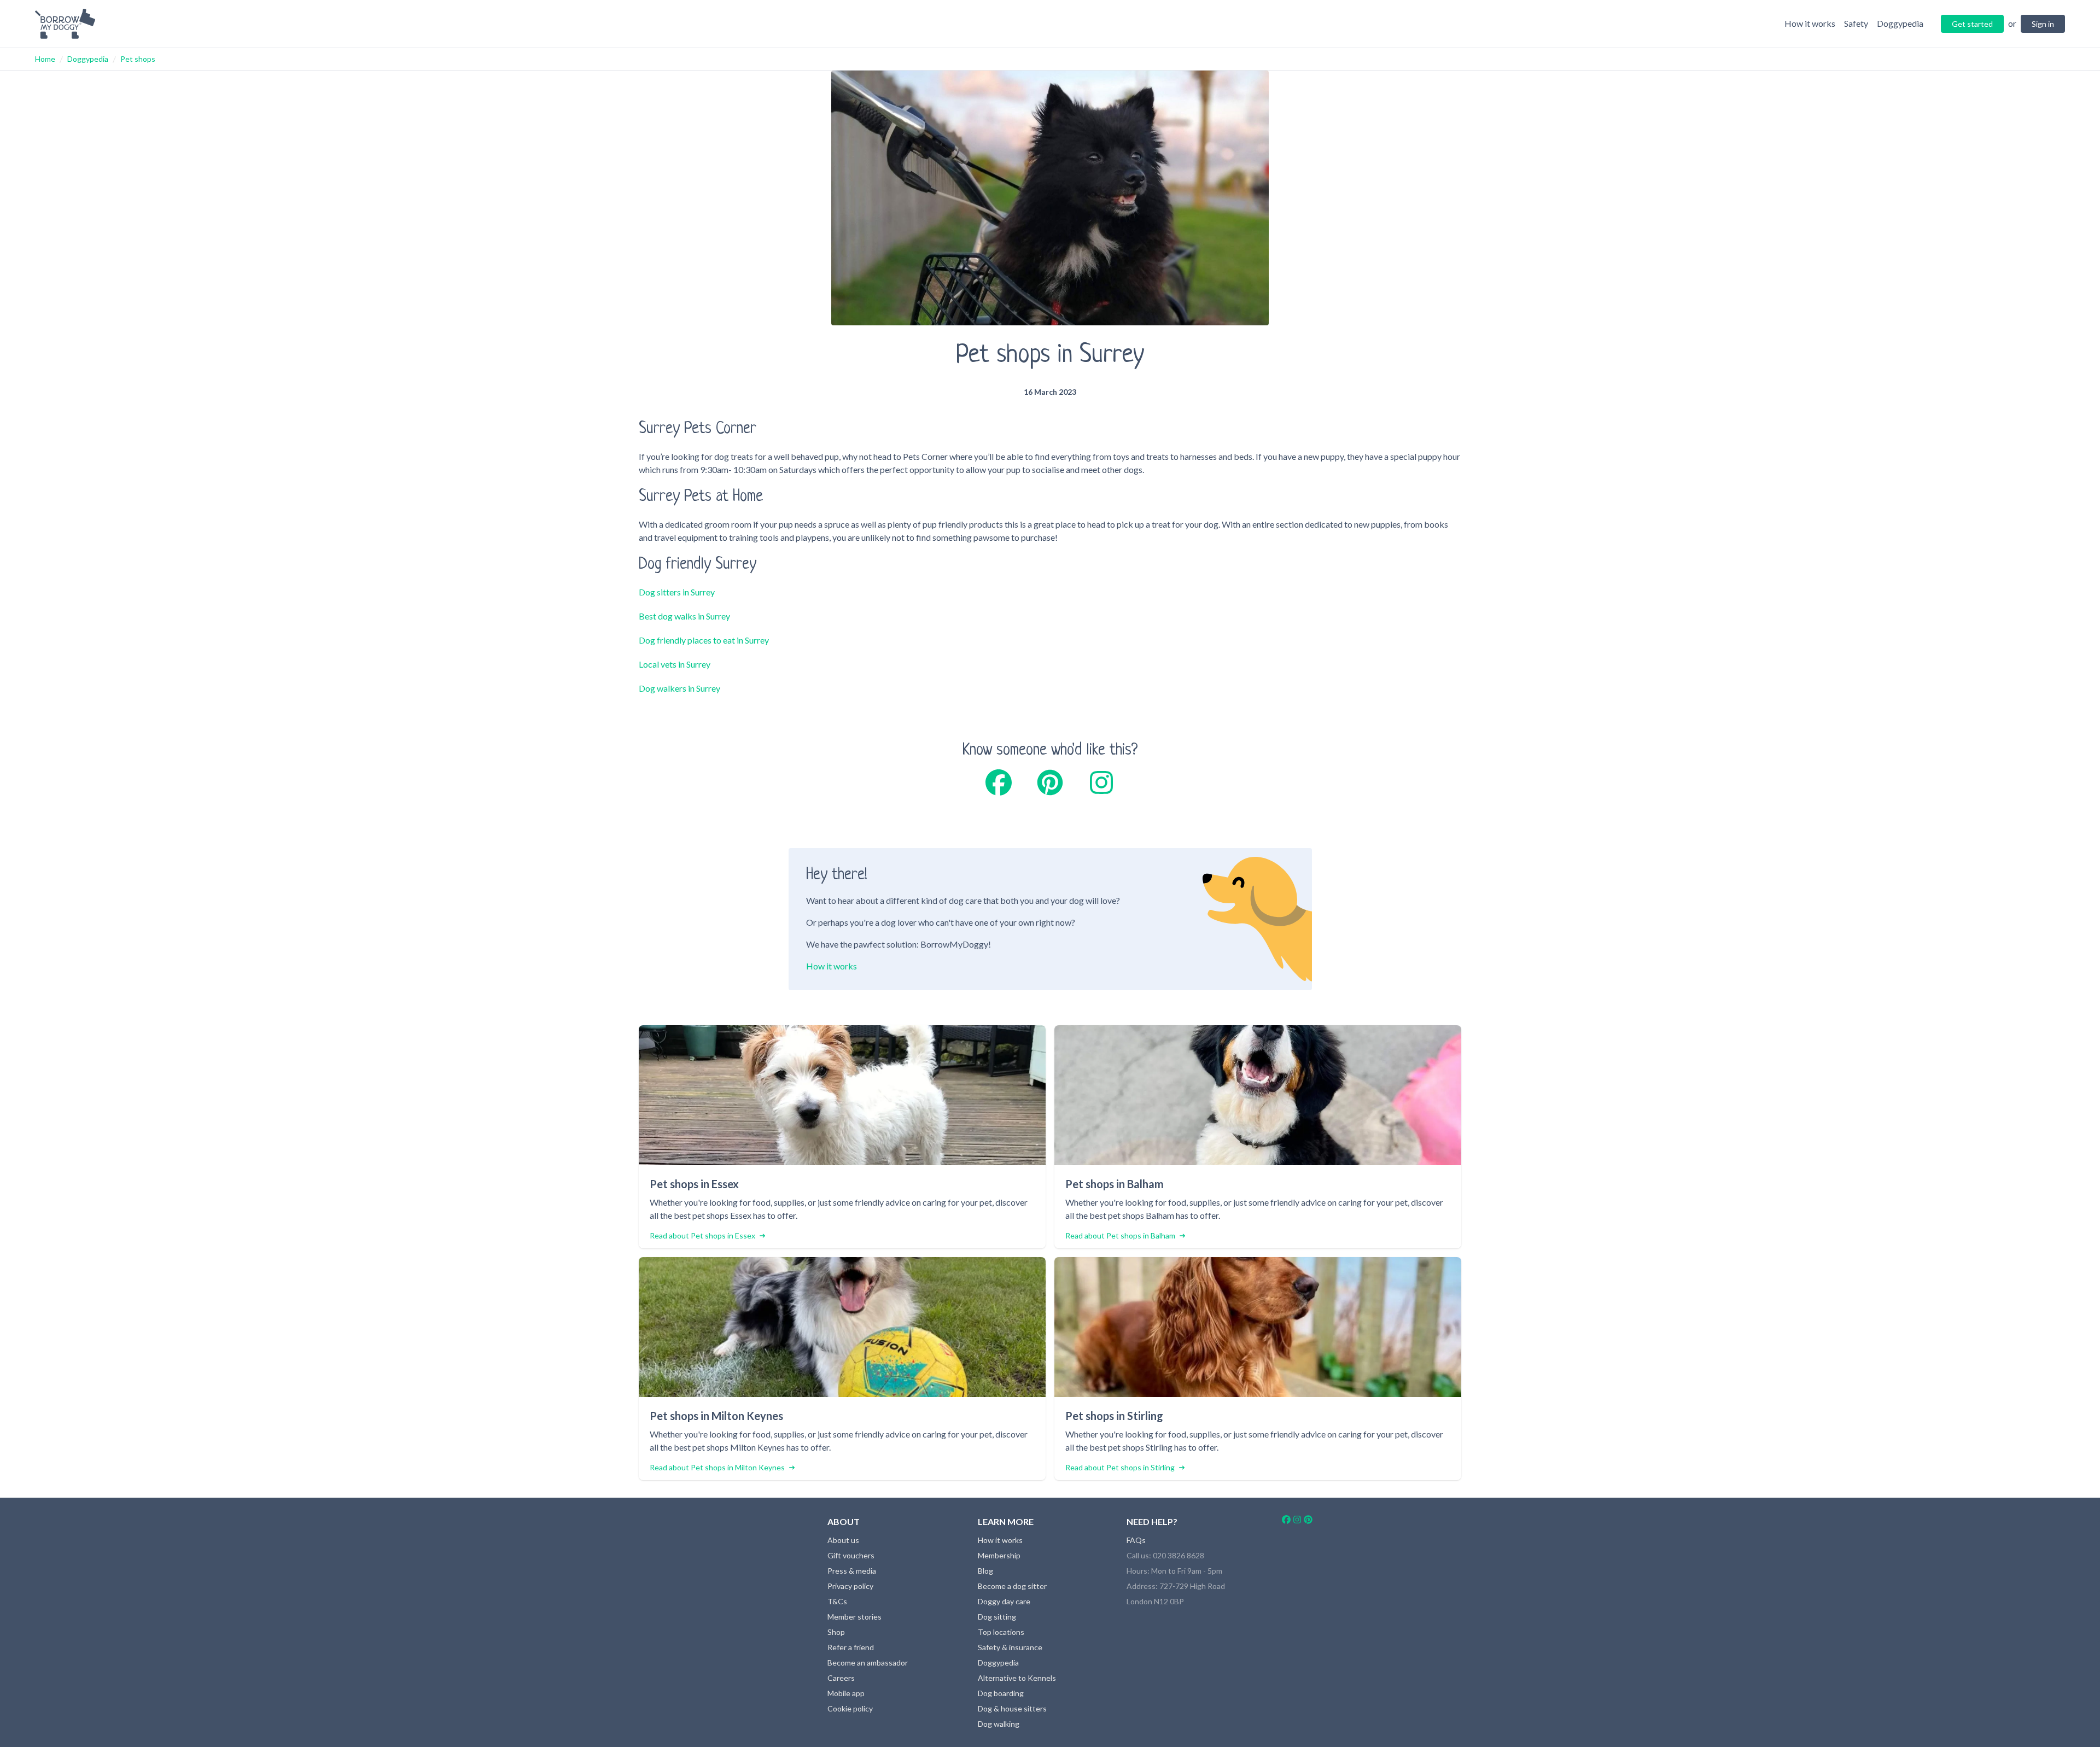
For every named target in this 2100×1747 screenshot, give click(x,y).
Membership (999, 1555)
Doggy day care (1004, 1601)
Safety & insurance (1010, 1647)
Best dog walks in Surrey (684, 616)
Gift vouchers (851, 1555)
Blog (985, 1571)
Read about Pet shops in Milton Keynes (717, 1467)
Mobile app (846, 1693)
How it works (832, 966)
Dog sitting (997, 1617)
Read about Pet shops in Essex (702, 1235)
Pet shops (138, 59)
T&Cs (837, 1601)
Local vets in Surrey (675, 664)
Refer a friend (851, 1647)
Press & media (852, 1571)
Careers (841, 1678)
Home (45, 59)
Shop (836, 1632)
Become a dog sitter (1012, 1586)
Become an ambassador (868, 1663)
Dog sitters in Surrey (677, 592)
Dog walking (999, 1724)
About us (843, 1540)
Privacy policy (850, 1586)
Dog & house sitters (1012, 1708)
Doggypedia (88, 59)
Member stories (854, 1617)
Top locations (1001, 1632)
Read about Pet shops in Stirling (1120, 1467)
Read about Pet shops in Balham (1120, 1235)
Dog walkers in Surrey (679, 688)
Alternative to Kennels (1017, 1678)
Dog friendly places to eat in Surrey (704, 640)
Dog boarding (1001, 1693)
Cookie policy (850, 1708)
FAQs (1136, 1540)
